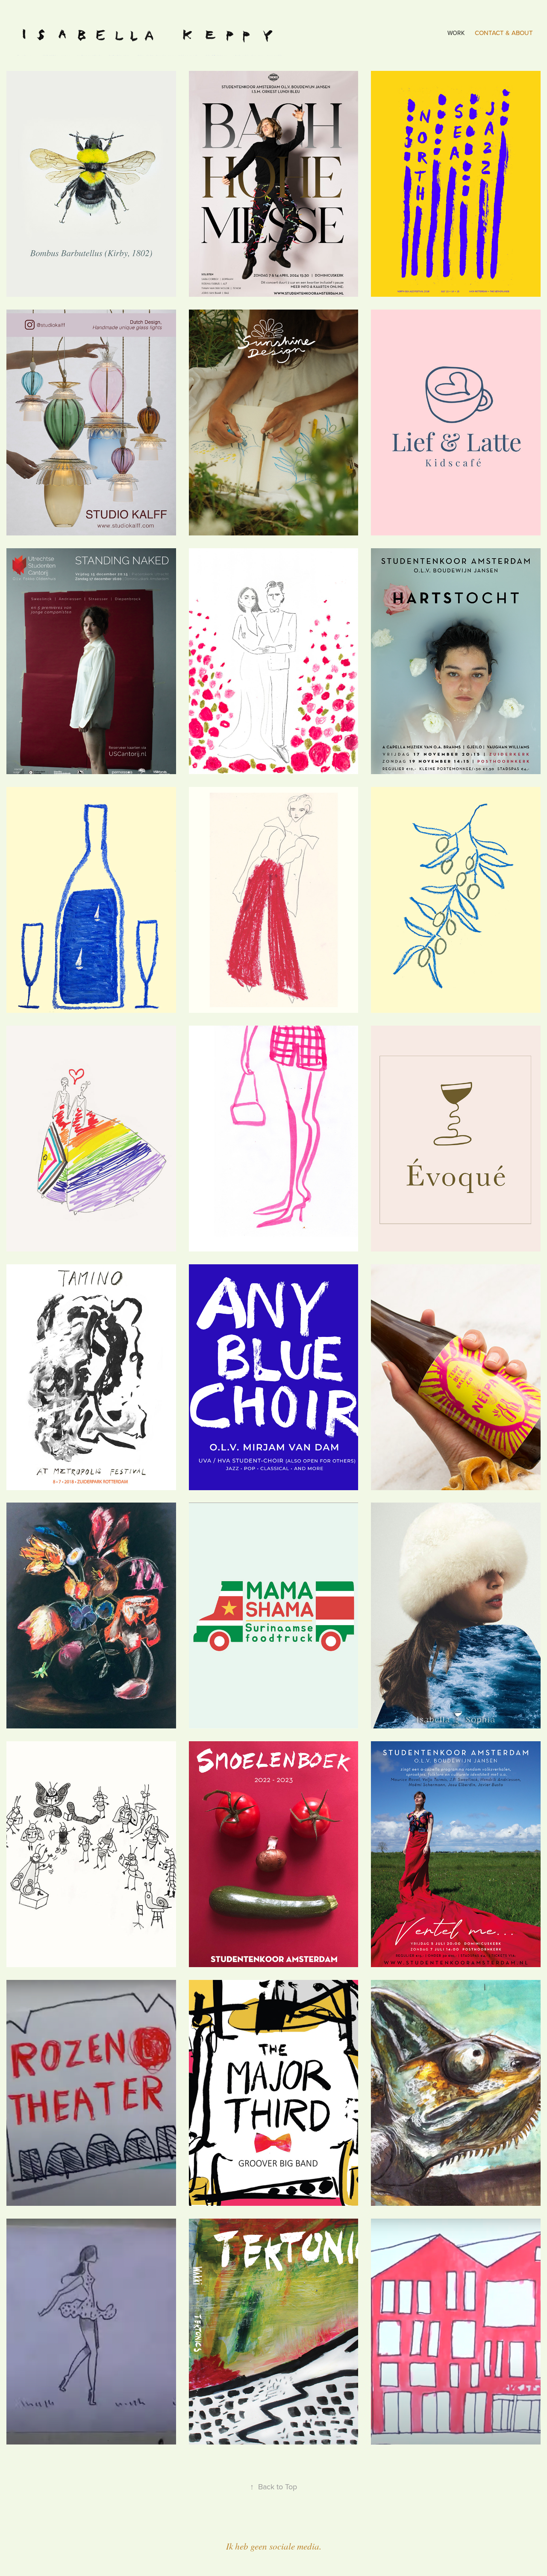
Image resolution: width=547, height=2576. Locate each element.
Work (456, 33)
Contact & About (504, 33)
